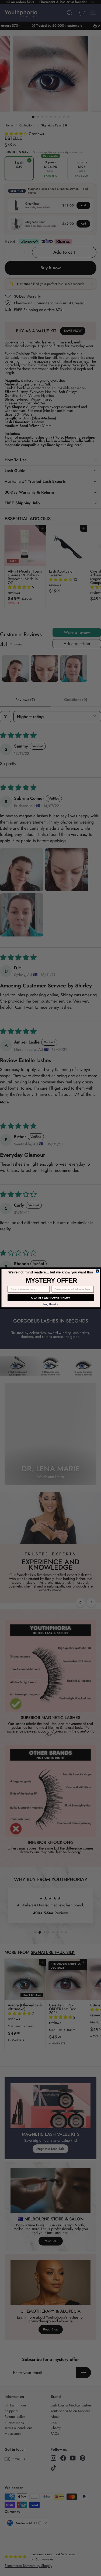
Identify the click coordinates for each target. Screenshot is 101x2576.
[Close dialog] (97, 1271)
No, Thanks (50, 1304)
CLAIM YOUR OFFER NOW (50, 1298)
